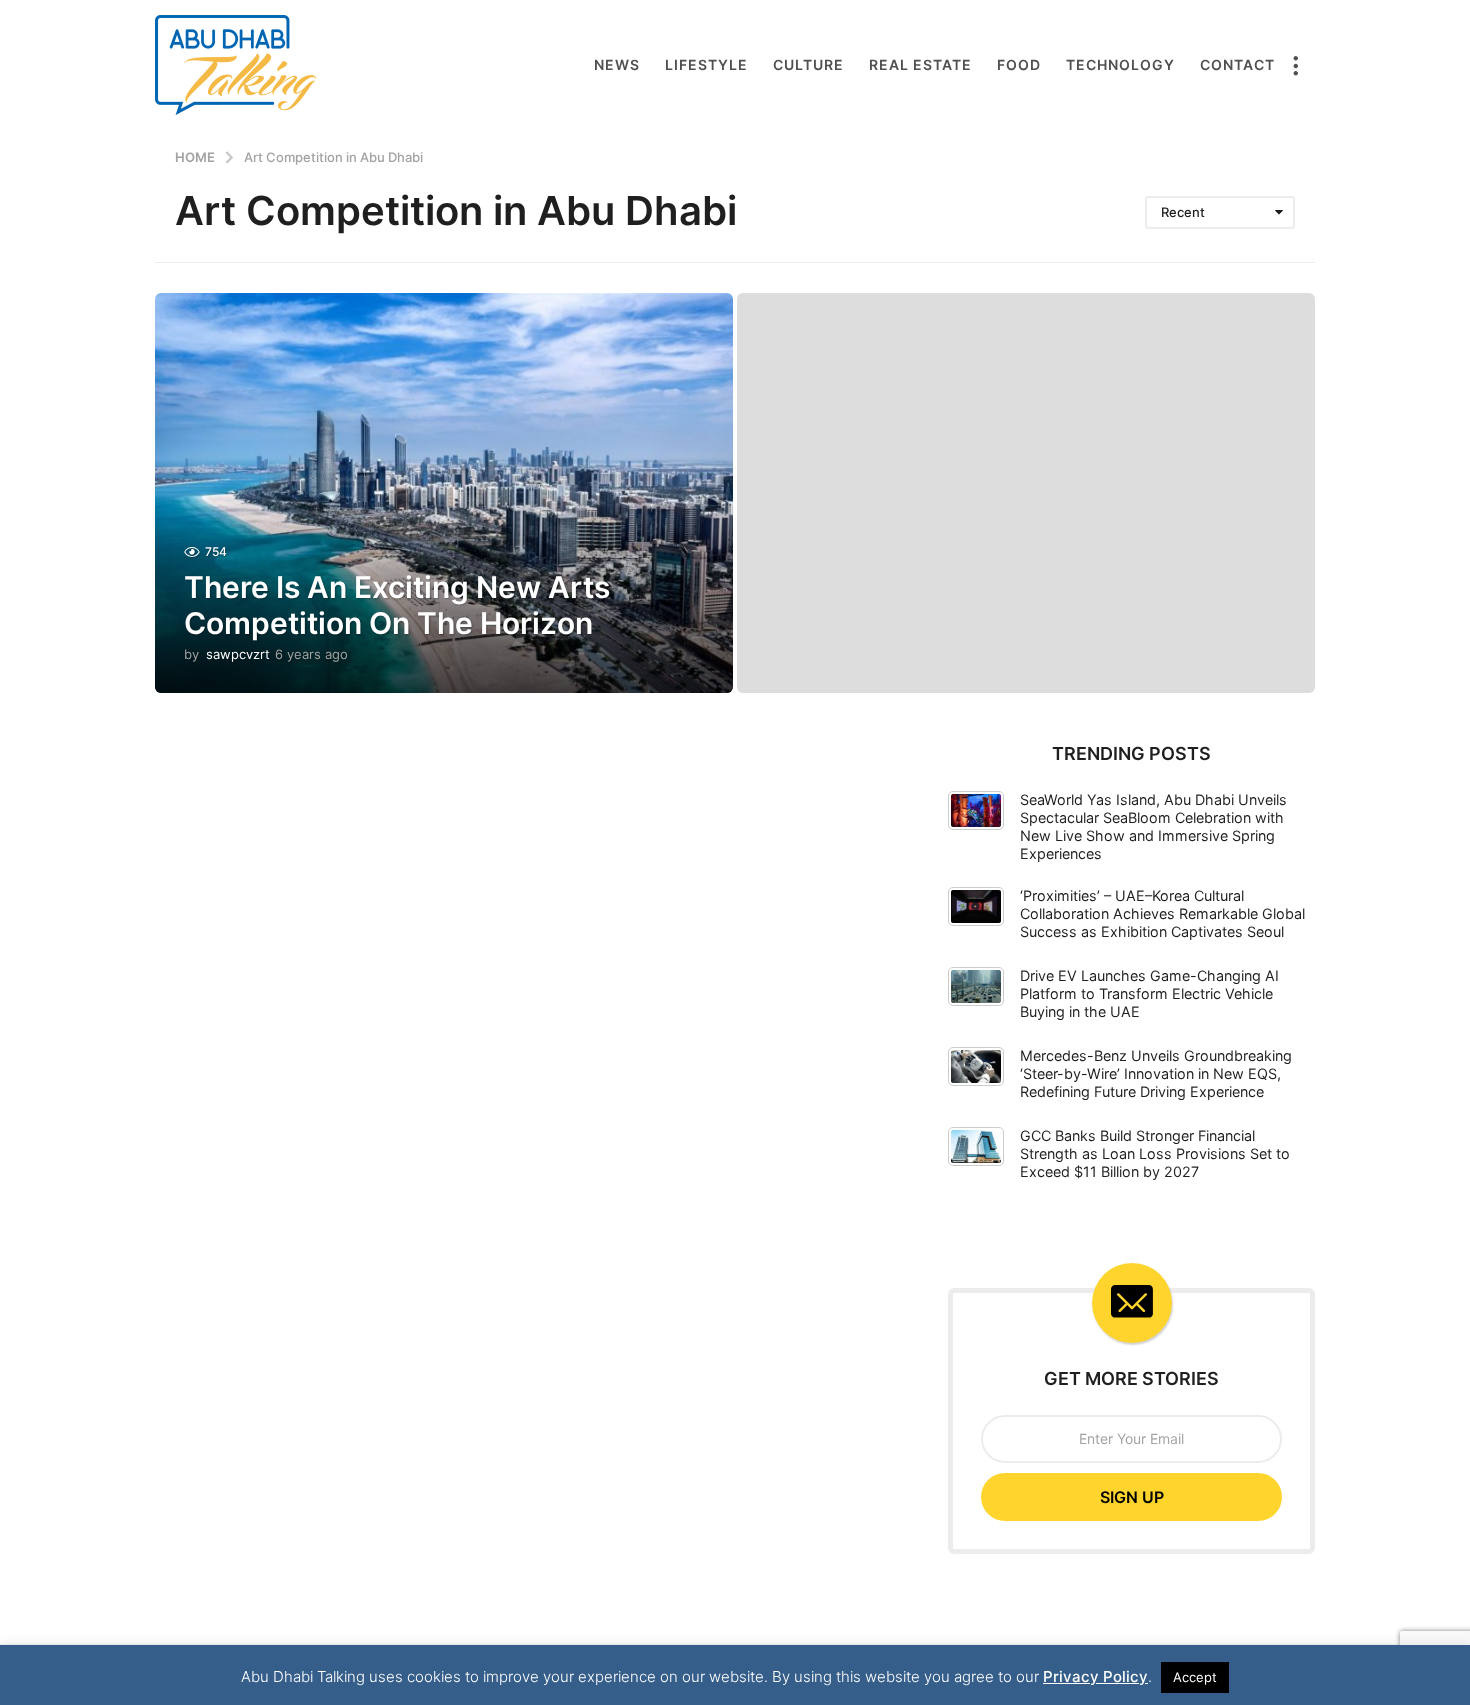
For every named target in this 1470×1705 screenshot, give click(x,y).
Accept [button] (1195, 1677)
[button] (1295, 65)
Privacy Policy (1095, 1676)
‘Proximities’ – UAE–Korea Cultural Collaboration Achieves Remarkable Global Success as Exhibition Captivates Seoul (1162, 913)
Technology (1120, 64)
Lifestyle (706, 64)
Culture (808, 64)
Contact (1237, 64)
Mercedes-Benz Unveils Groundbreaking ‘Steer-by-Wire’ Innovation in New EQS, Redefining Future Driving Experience (1156, 1073)
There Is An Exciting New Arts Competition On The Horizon (397, 605)
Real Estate (920, 64)
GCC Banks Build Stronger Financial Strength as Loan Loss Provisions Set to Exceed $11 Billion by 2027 (1155, 1153)
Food (1019, 64)
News (617, 64)
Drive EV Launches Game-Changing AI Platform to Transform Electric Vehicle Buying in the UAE (1149, 993)
